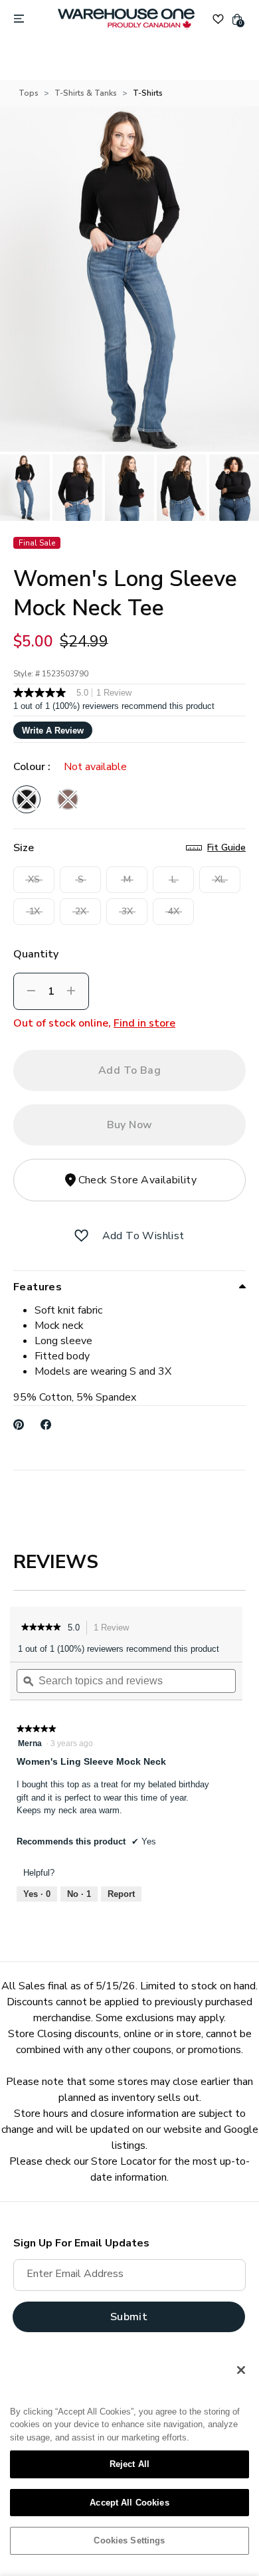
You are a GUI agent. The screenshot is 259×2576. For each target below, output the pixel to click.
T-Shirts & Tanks (86, 93)
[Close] (241, 2370)
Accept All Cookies (129, 2503)
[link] (41, 1628)
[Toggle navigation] (19, 19)
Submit (129, 2317)
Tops (29, 93)
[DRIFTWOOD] (68, 799)
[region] (129, 2460)
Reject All (129, 2464)
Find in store (144, 1023)
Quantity (36, 954)
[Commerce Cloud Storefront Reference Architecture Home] (126, 19)
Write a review (53, 731)
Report (121, 1894)
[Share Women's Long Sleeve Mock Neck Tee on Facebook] (46, 1425)
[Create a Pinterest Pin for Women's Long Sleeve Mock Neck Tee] (19, 1425)
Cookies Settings (129, 2540)
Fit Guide (226, 847)
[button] (81, 1236)
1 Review (115, 1629)
